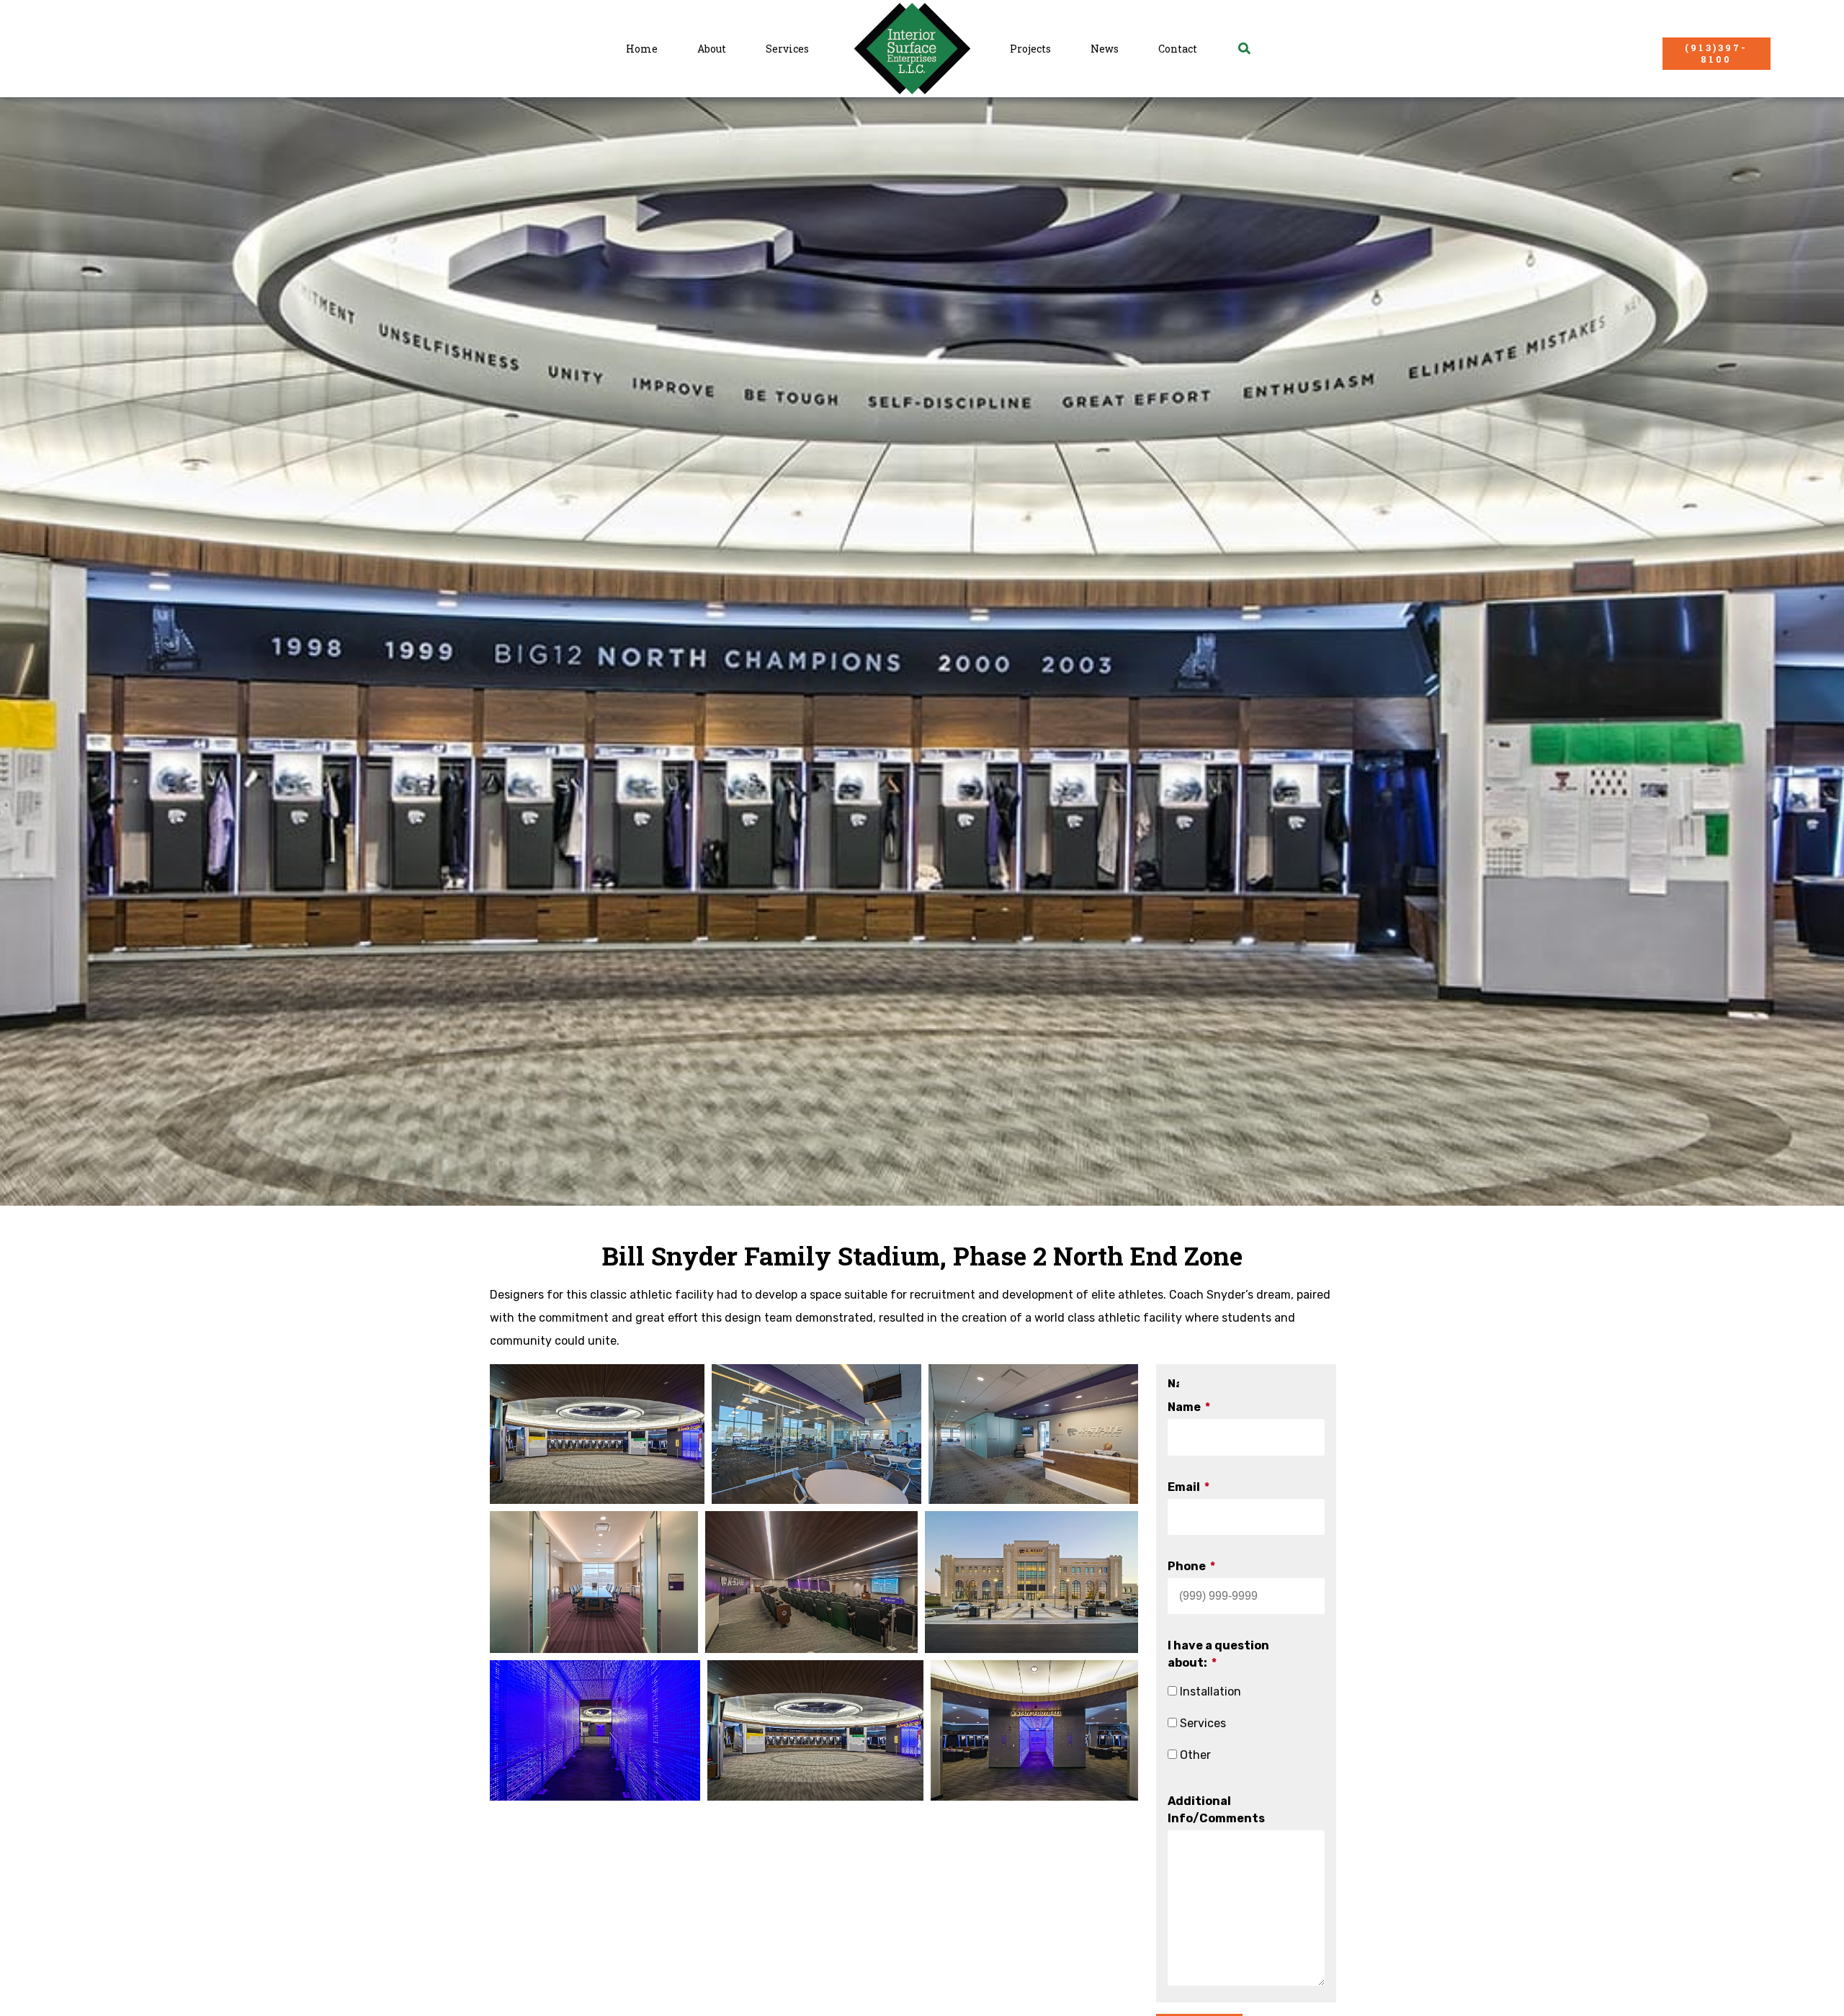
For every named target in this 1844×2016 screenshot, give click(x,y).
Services (787, 49)
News (1105, 49)
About (712, 49)
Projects (1030, 49)
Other (1195, 1755)
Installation (1210, 1692)
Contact (1178, 49)
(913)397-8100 (1716, 53)
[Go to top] (1813, 1984)
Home (642, 49)
